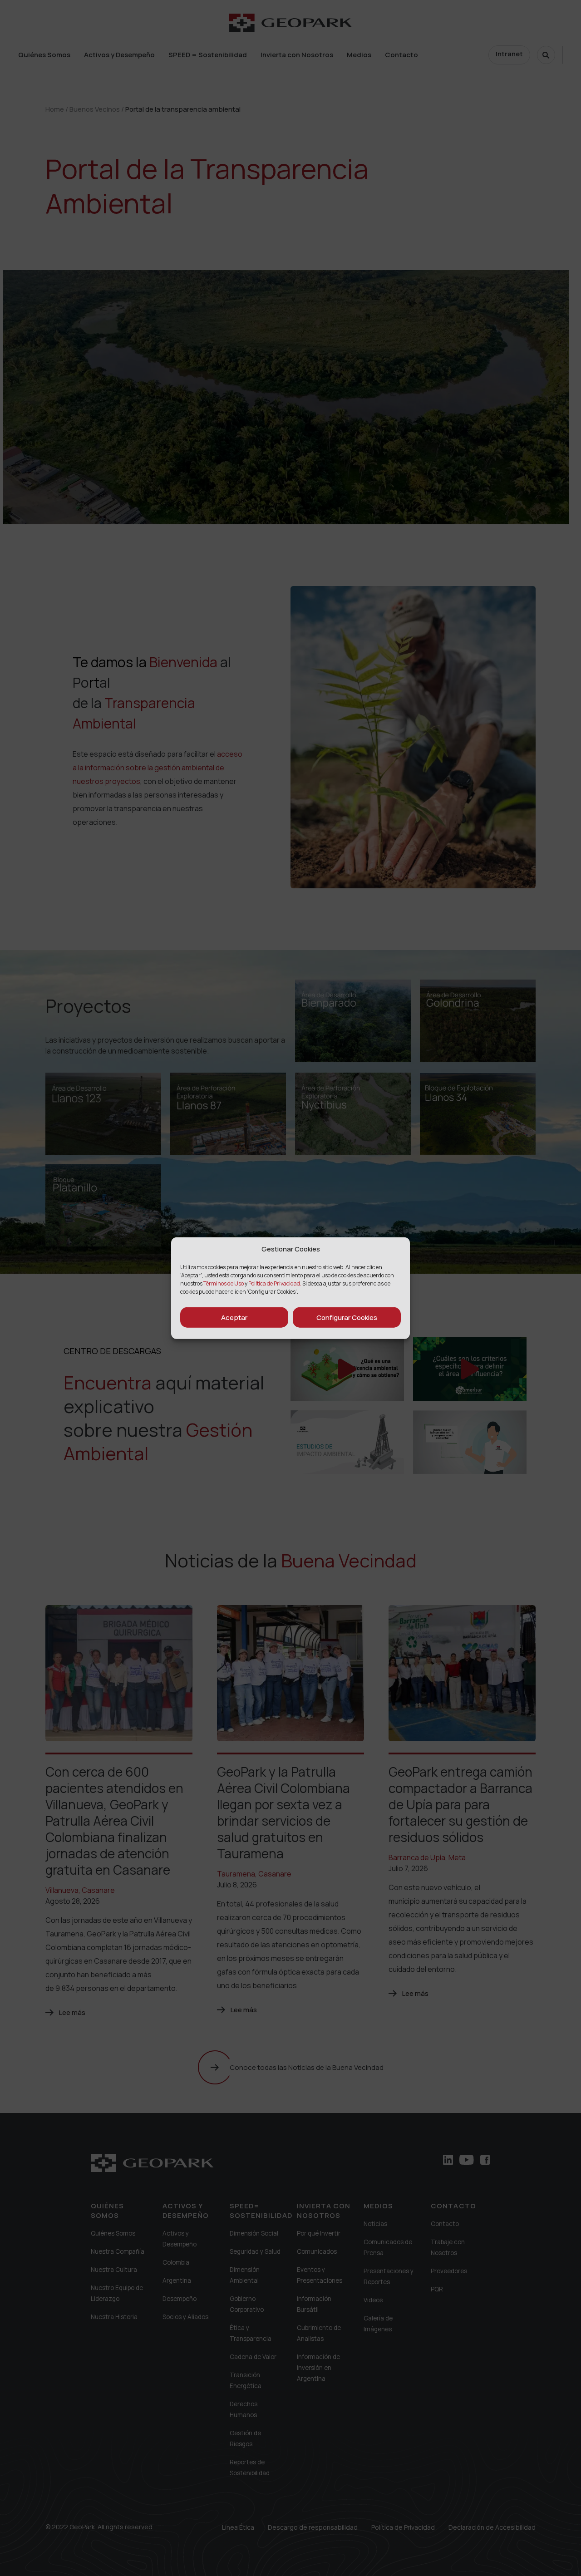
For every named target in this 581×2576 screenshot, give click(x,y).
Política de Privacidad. (275, 1283)
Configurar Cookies (347, 1317)
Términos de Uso (224, 1283)
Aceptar (234, 1317)
